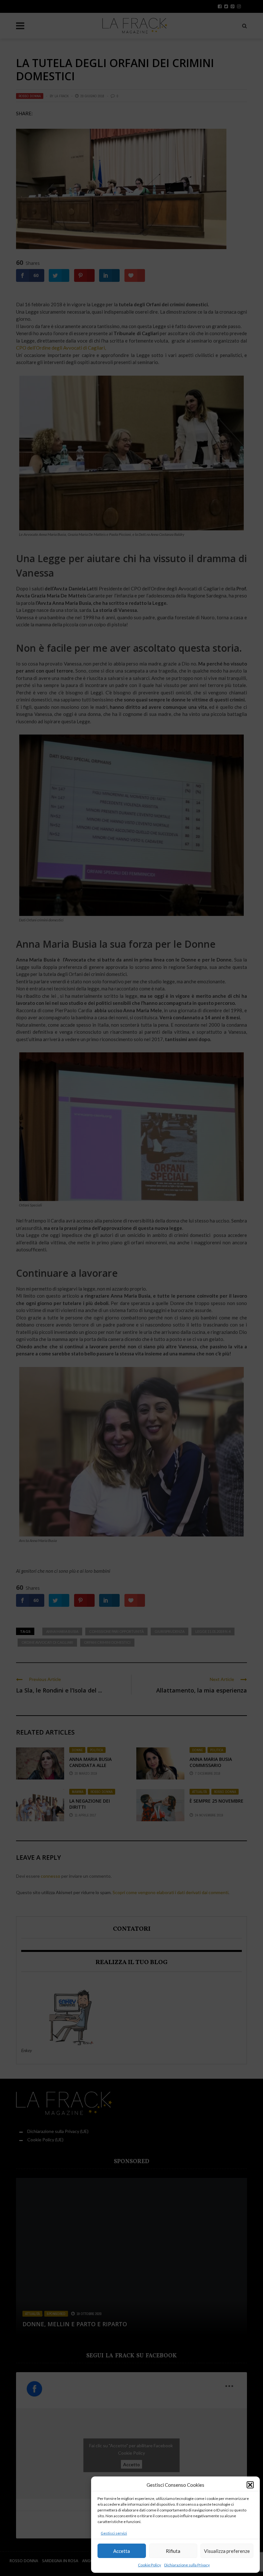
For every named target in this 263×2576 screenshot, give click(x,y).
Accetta (122, 2551)
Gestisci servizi (114, 2533)
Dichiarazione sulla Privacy (187, 2565)
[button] (250, 2485)
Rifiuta (173, 2551)
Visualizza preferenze (227, 2551)
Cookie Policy (149, 2565)
